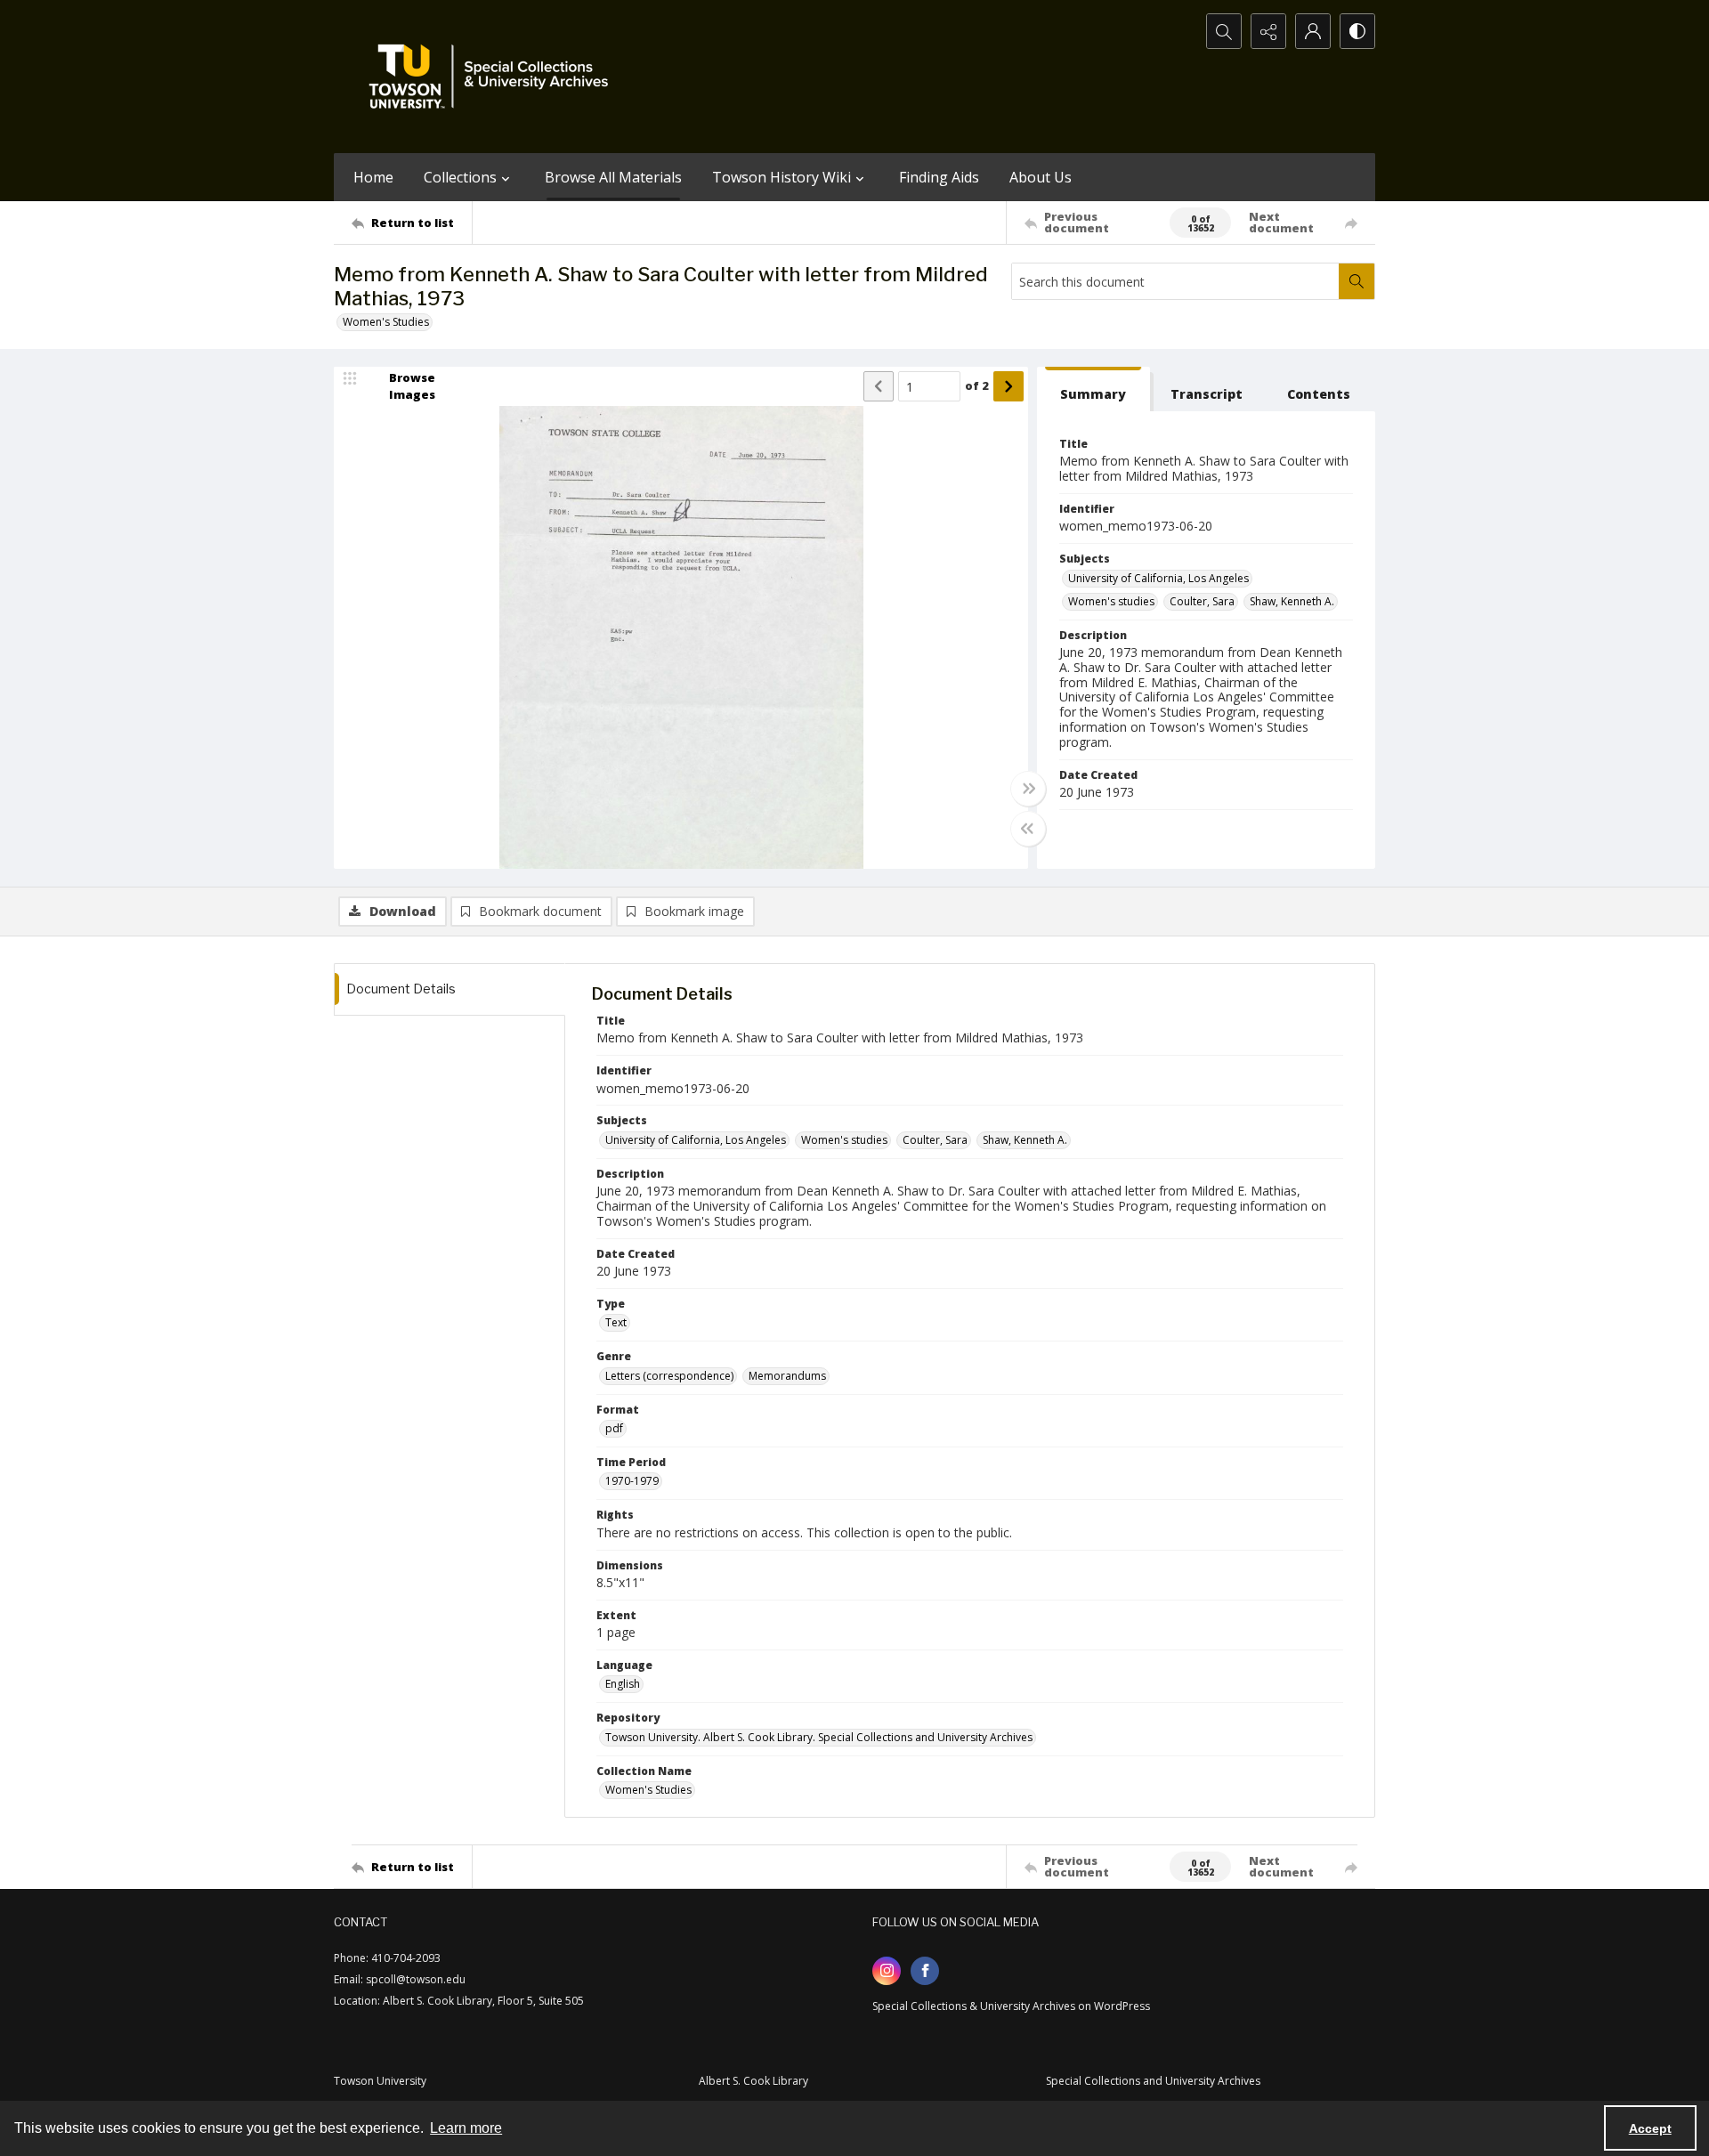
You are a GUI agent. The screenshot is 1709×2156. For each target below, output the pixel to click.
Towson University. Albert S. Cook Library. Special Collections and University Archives (819, 1737)
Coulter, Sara (1202, 601)
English (623, 1684)
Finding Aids (939, 177)
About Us (1041, 177)
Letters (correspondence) (669, 1376)
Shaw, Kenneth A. (1292, 601)
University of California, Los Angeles (1158, 578)
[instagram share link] (887, 1971)
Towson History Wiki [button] (782, 177)
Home (373, 177)
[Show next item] (1008, 386)
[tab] (1093, 389)
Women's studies (1111, 601)
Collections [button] (460, 177)
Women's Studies (386, 322)
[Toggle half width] (1028, 829)
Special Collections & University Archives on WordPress (1011, 2006)
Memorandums (787, 1376)
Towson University (380, 2081)
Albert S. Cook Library (753, 2081)
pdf (614, 1428)
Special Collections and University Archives (1153, 2081)
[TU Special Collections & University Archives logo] (494, 77)
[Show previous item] (879, 386)
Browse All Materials (613, 177)
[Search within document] (1357, 281)
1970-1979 (632, 1481)
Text (616, 1322)
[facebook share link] (925, 1971)
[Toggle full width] (1028, 789)
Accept (1650, 2128)
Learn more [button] (466, 2128)
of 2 (977, 385)
